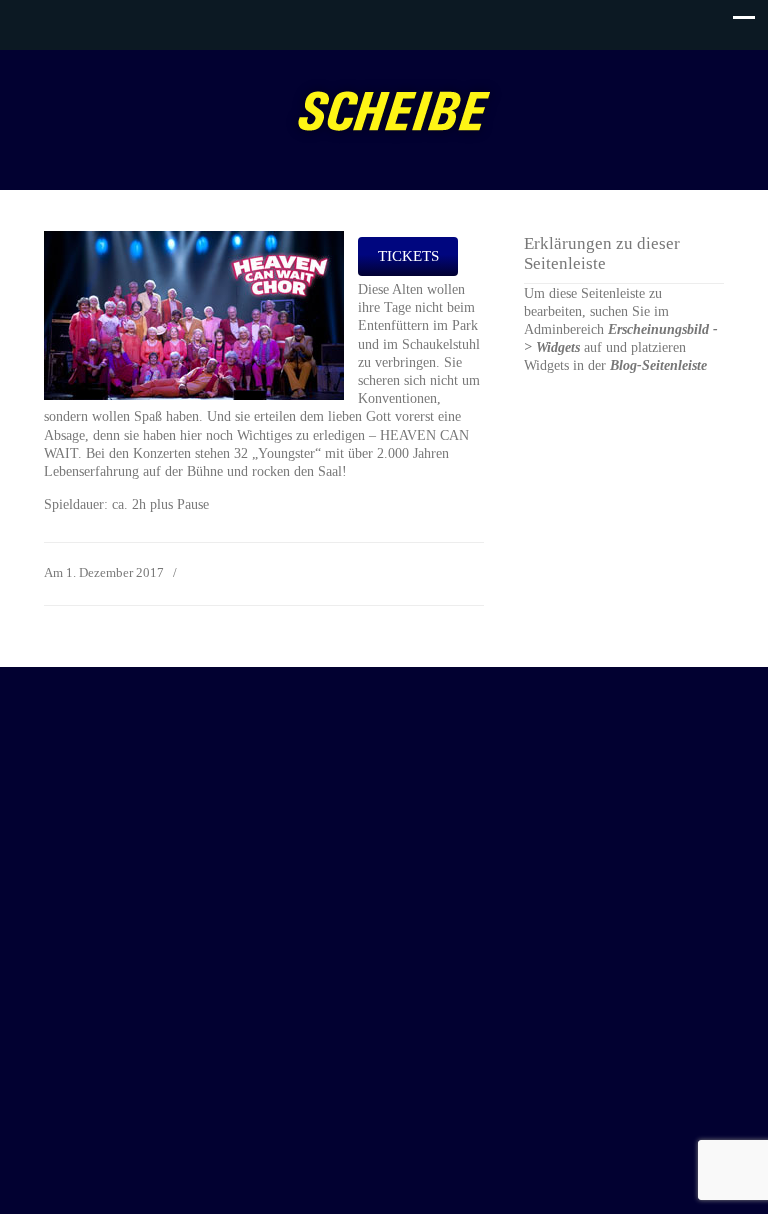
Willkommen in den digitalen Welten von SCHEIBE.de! (394, 111)
